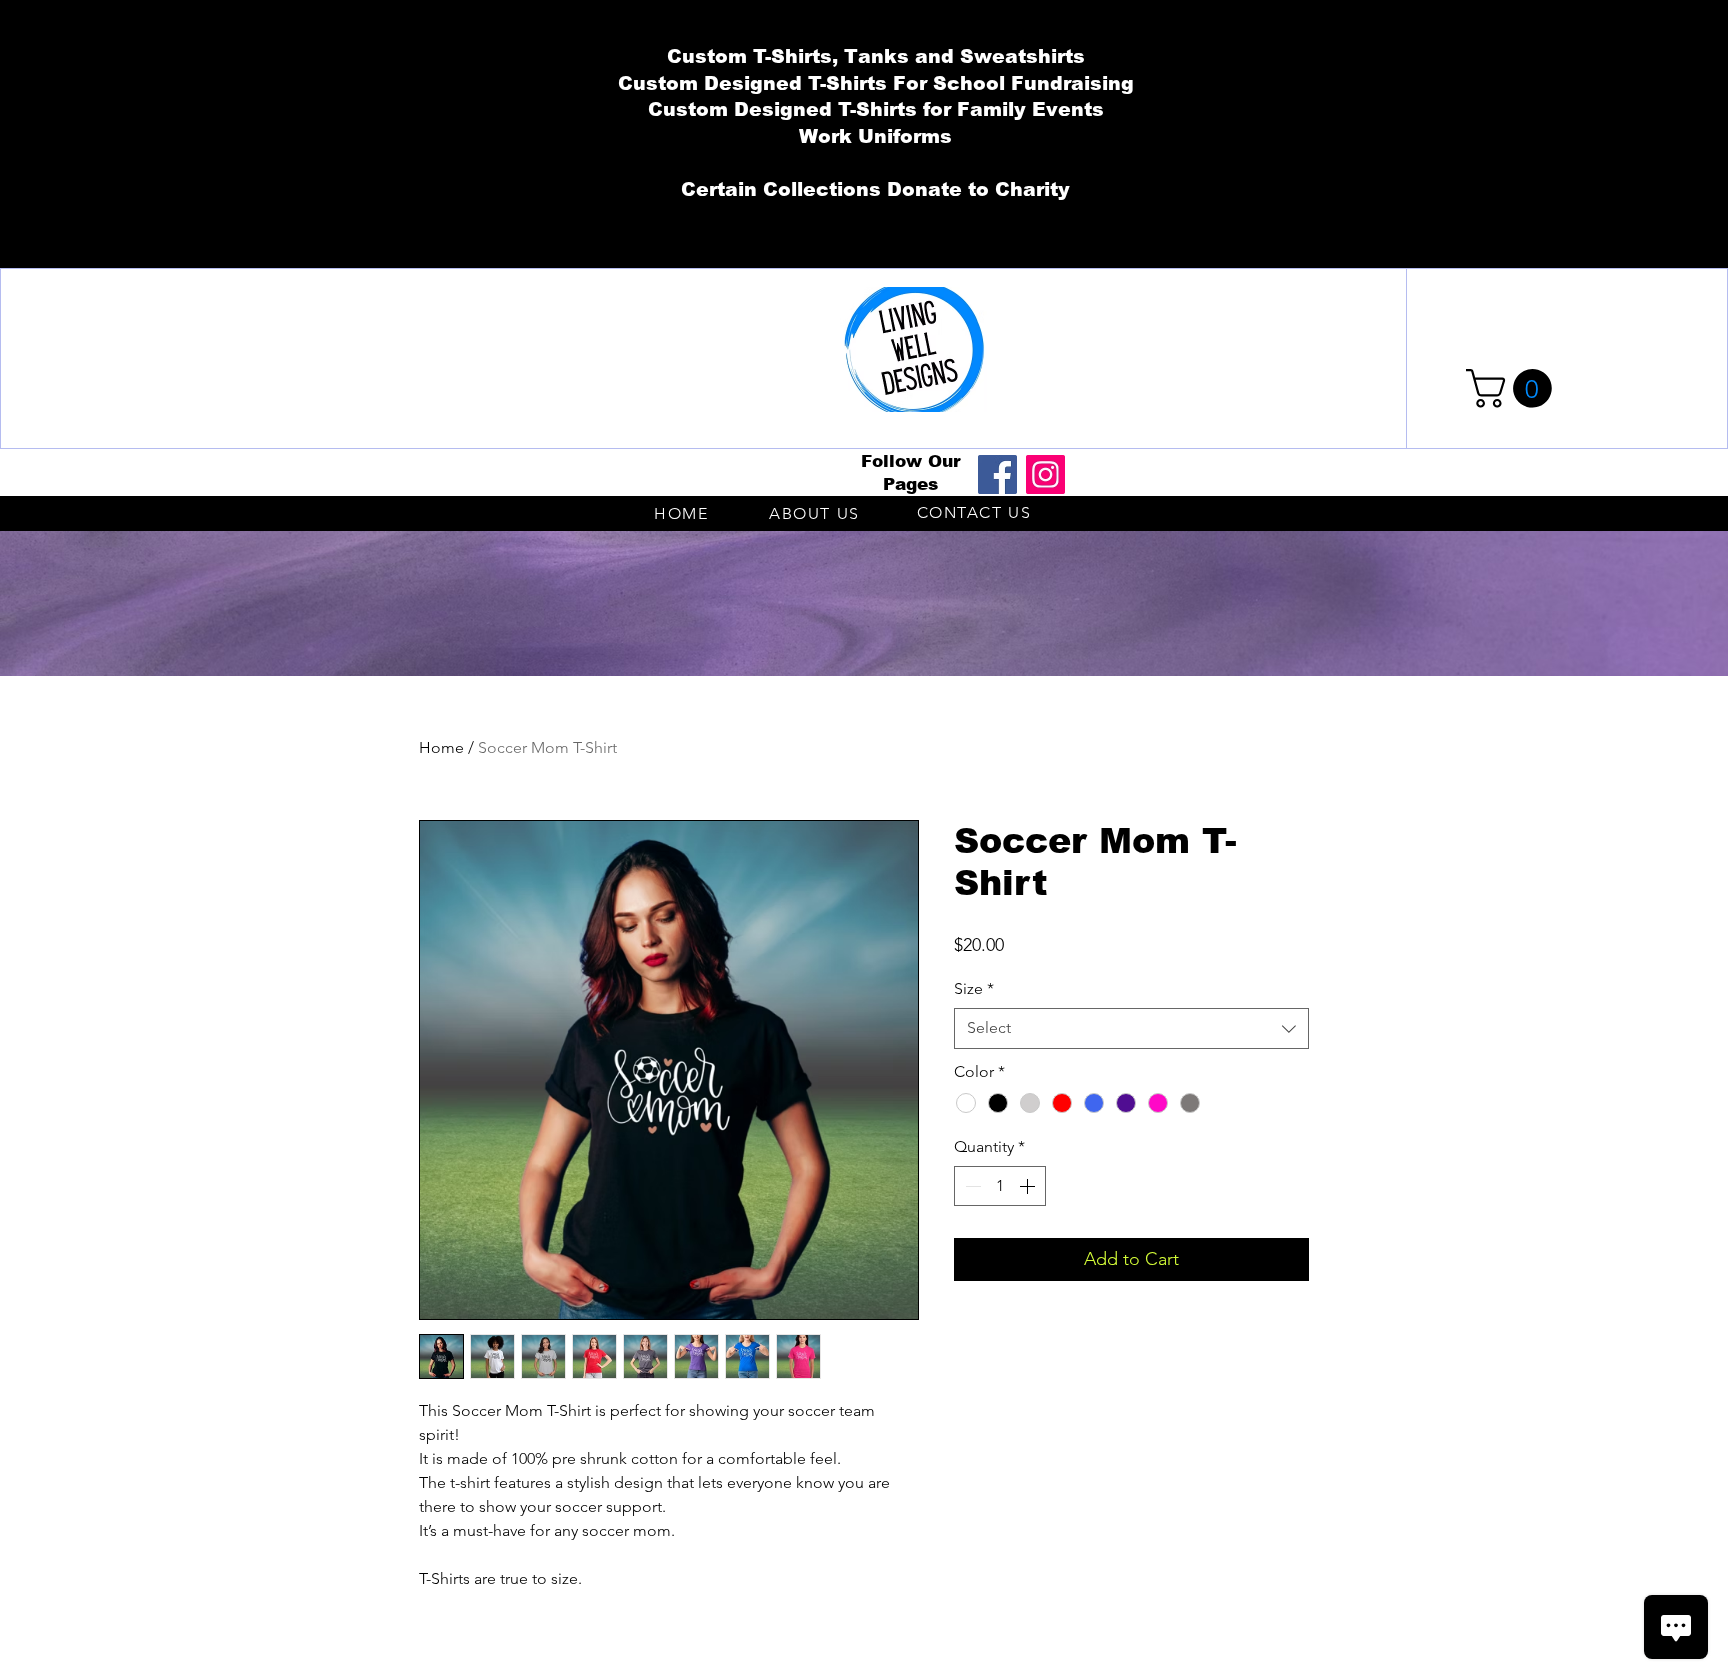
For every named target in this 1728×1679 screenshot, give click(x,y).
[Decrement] (971, 1186)
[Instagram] (1045, 474)
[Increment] (1029, 1186)
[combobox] (1131, 1028)
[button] (1513, 388)
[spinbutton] (1000, 1186)
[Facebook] (997, 474)
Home (441, 747)
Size (974, 988)
